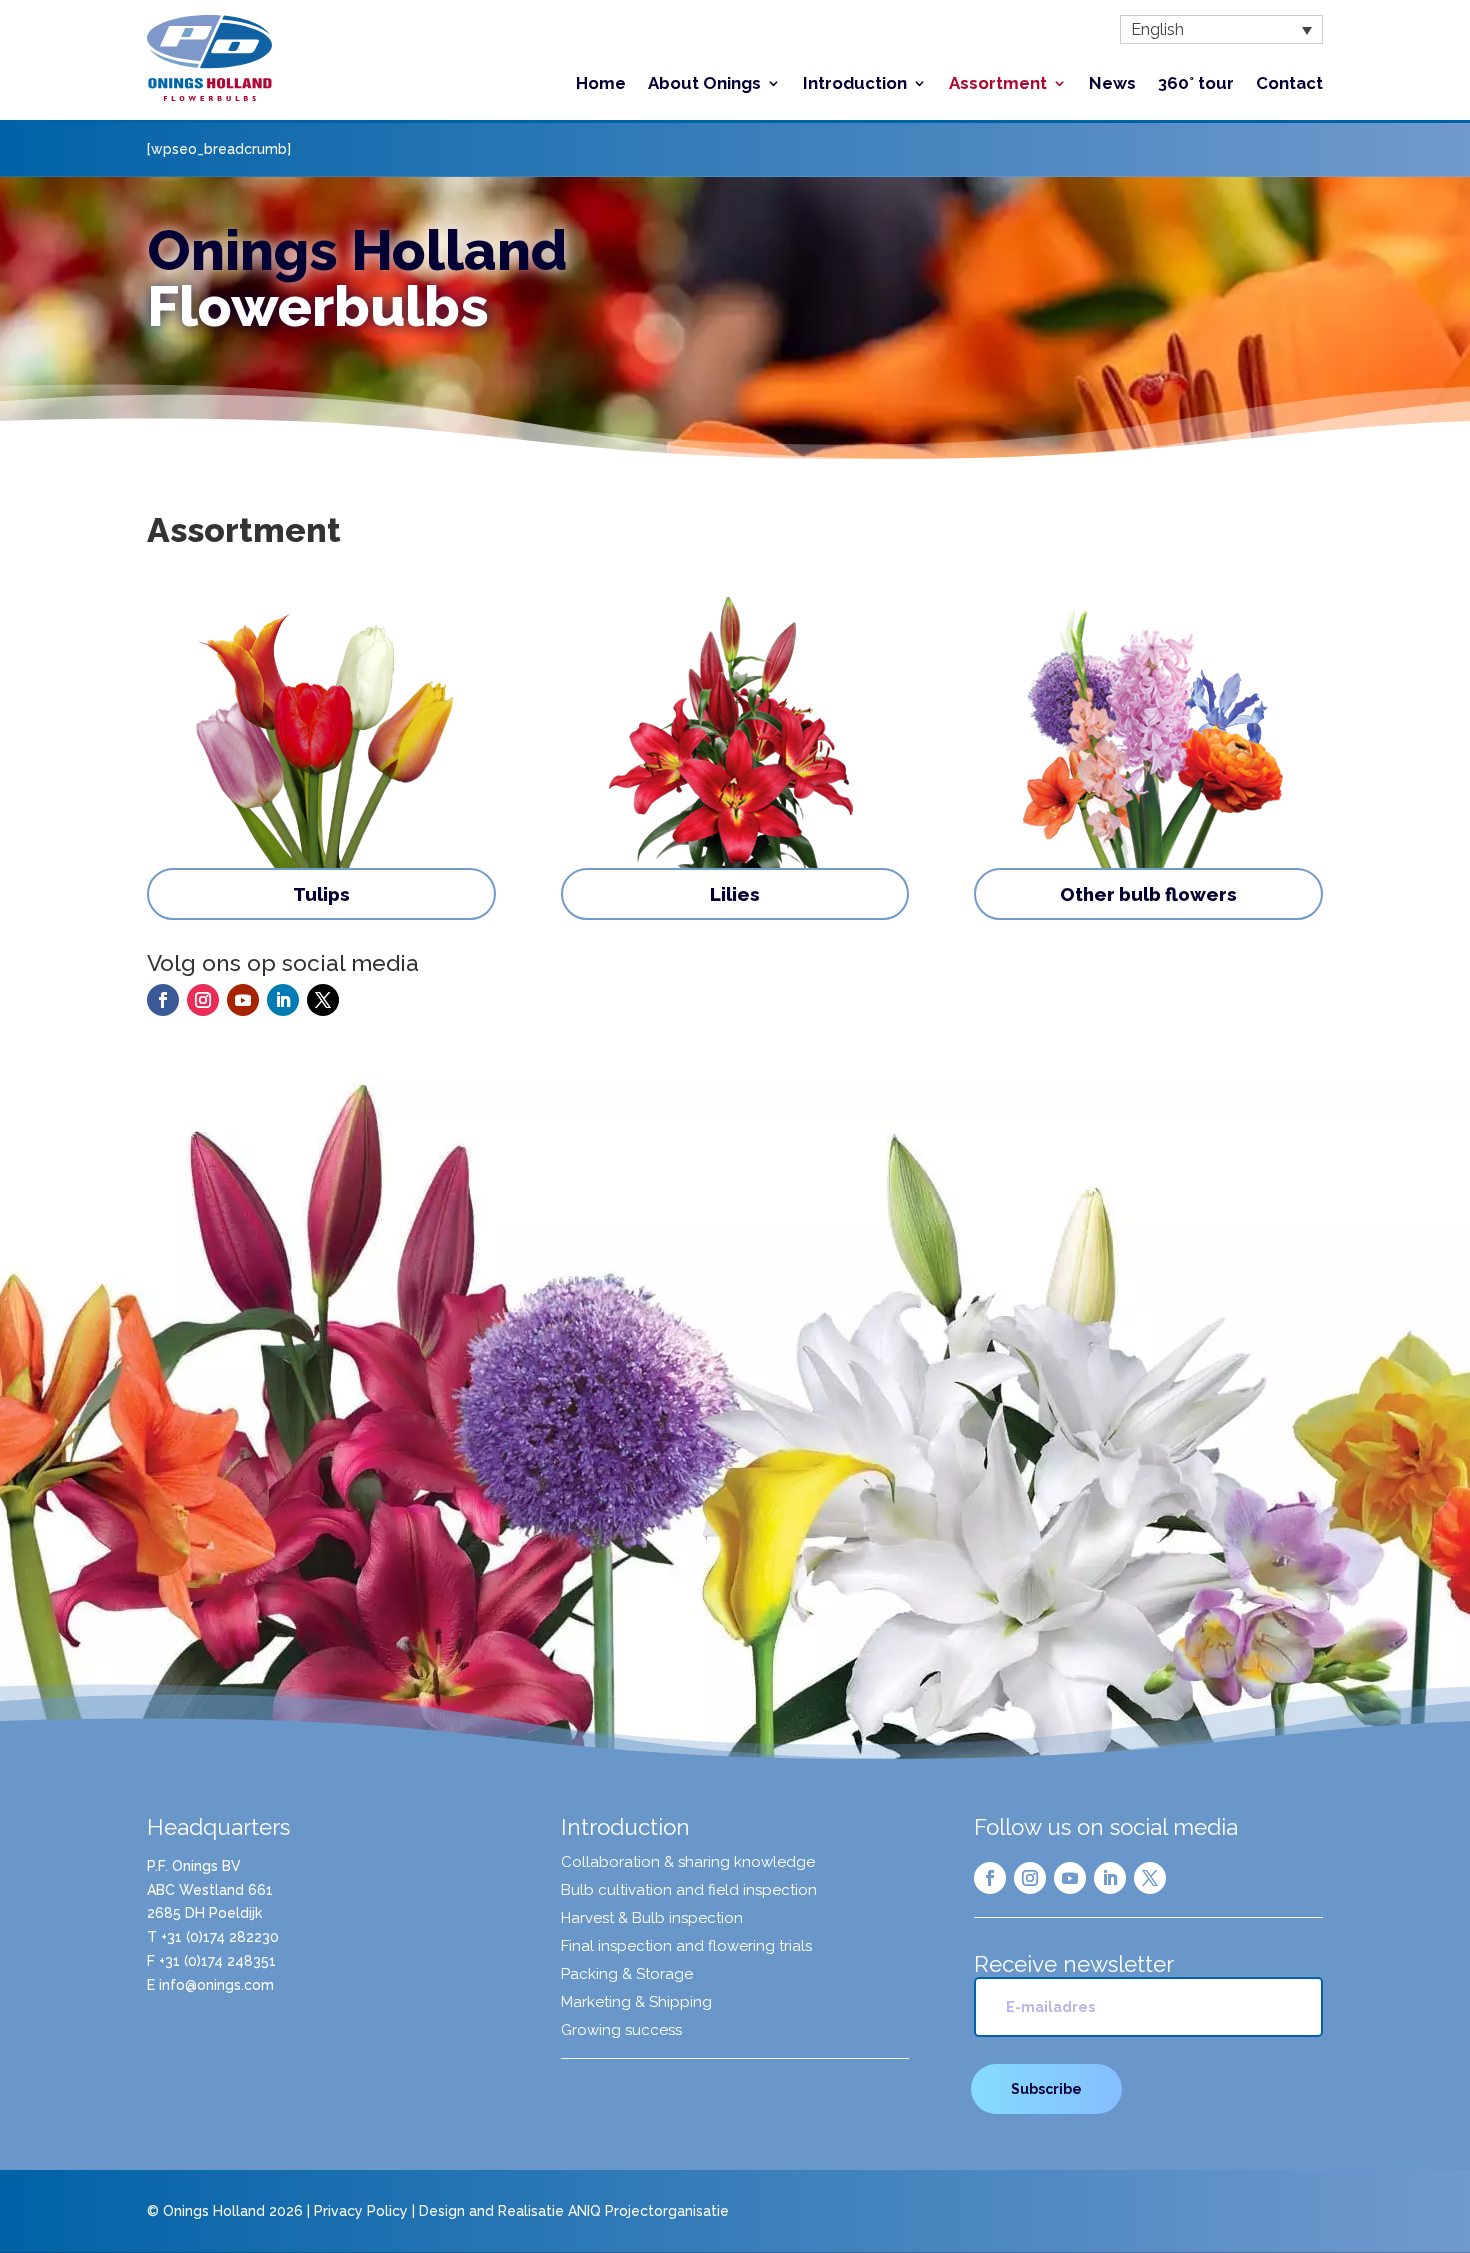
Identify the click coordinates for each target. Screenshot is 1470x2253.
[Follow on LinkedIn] (283, 1000)
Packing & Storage (627, 1975)
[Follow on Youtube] (243, 1000)
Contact (1289, 84)
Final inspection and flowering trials (686, 1947)
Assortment (998, 84)
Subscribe (1046, 2089)
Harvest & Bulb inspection (652, 1919)
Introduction (855, 84)
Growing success (621, 2031)
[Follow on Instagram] (203, 1000)
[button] (1221, 29)
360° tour (1196, 84)
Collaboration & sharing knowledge (688, 1863)
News (1112, 84)
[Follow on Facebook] (163, 1000)
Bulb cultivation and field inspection (689, 1891)
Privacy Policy (361, 2211)
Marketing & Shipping (636, 2003)
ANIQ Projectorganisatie (648, 2211)
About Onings (704, 84)
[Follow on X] (323, 1000)
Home (601, 84)
